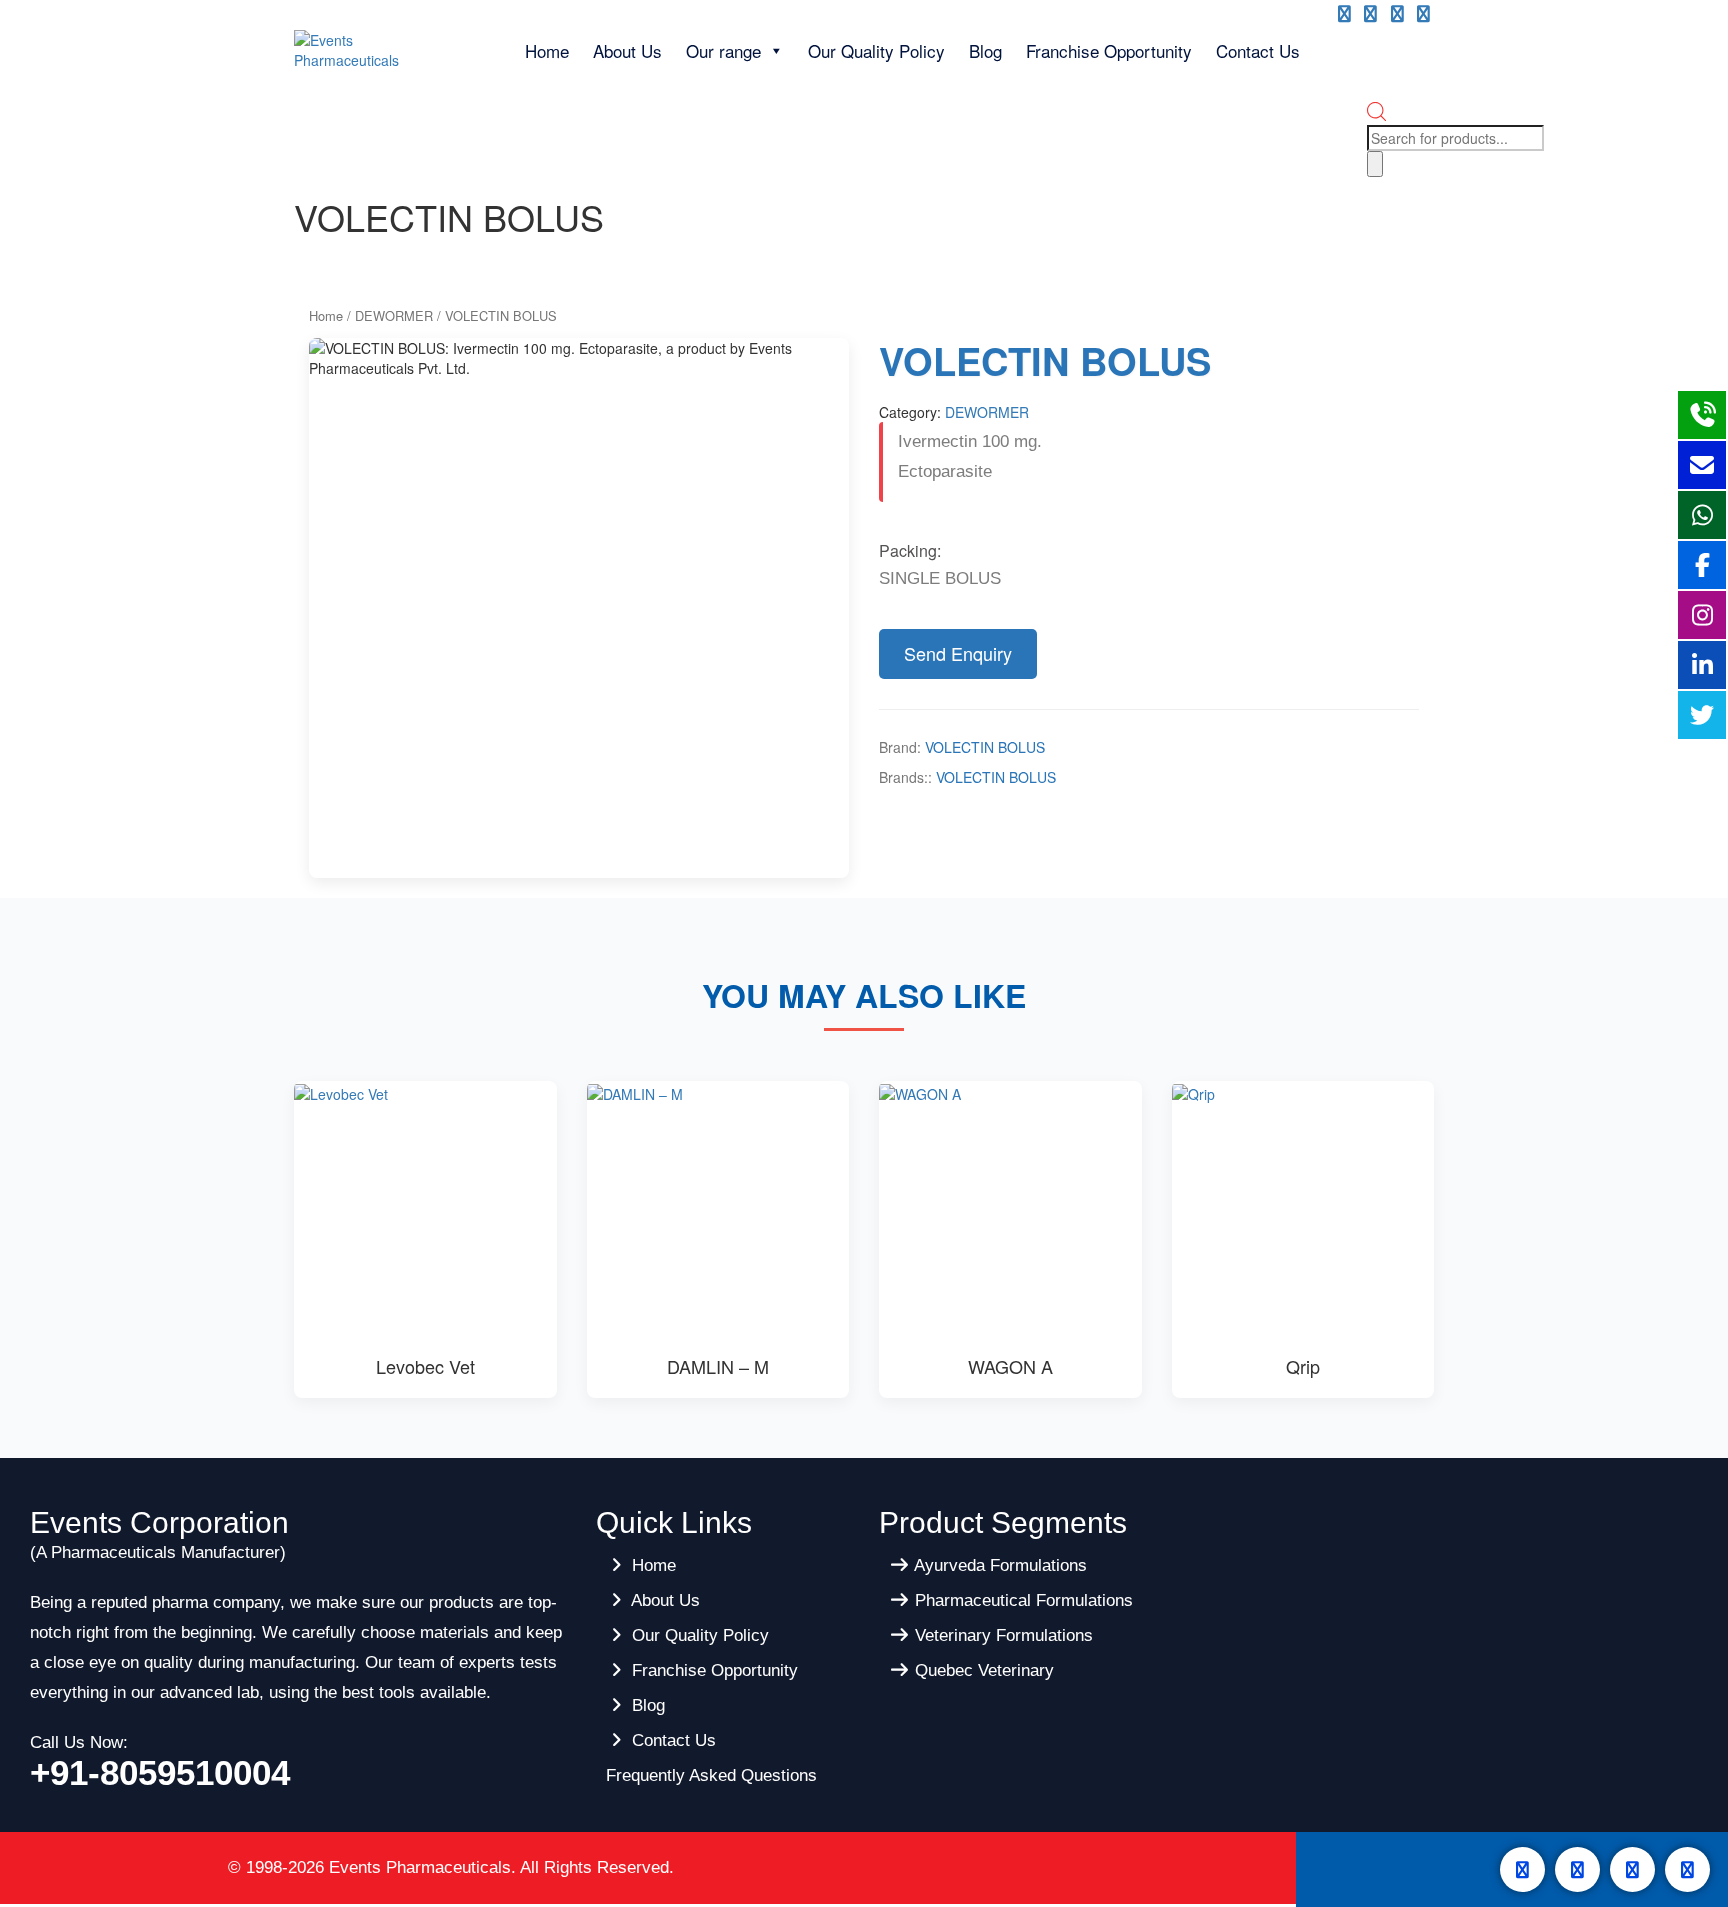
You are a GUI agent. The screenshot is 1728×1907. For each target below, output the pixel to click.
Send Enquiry (958, 653)
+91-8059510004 (160, 1773)
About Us (627, 50)
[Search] (1375, 164)
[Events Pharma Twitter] (1370, 14)
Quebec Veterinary (982, 1670)
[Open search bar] (1377, 115)
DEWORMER (394, 315)
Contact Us (1258, 50)
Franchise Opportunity (1109, 50)
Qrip (1303, 1366)
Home (547, 50)
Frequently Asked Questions (711, 1775)
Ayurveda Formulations (998, 1565)
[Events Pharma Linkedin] (1423, 14)
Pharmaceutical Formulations (1021, 1600)
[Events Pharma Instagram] (1397, 14)
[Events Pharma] (376, 48)
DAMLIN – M (718, 1366)
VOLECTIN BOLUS (985, 747)
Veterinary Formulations (1001, 1635)
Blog (985, 50)
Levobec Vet (425, 1366)
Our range (723, 50)
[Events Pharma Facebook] (1344, 14)
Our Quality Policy (876, 50)
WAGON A (1010, 1366)
